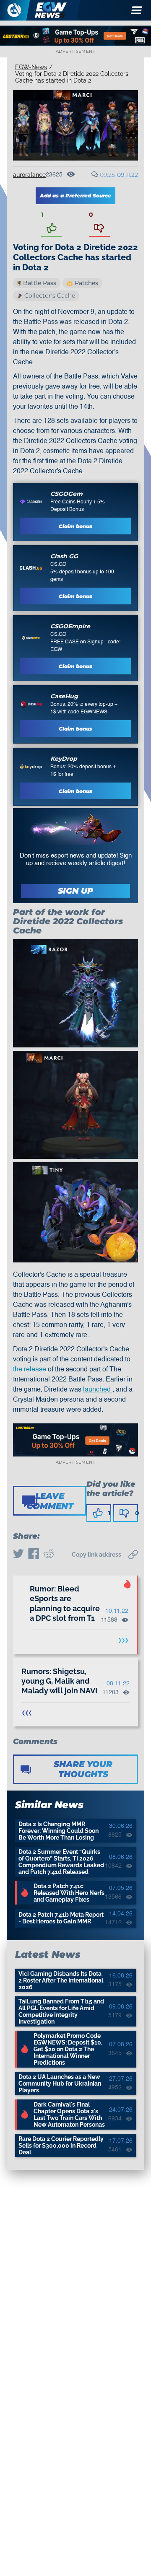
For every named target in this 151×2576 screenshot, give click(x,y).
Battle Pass (40, 283)
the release (30, 1370)
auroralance (29, 175)
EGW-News (31, 67)
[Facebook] (34, 1555)
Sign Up (75, 891)
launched (98, 1390)
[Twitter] (18, 1555)
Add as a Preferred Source (75, 196)
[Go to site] (31, 502)
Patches (86, 283)
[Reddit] (49, 1555)
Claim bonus (75, 526)
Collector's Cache (50, 295)
